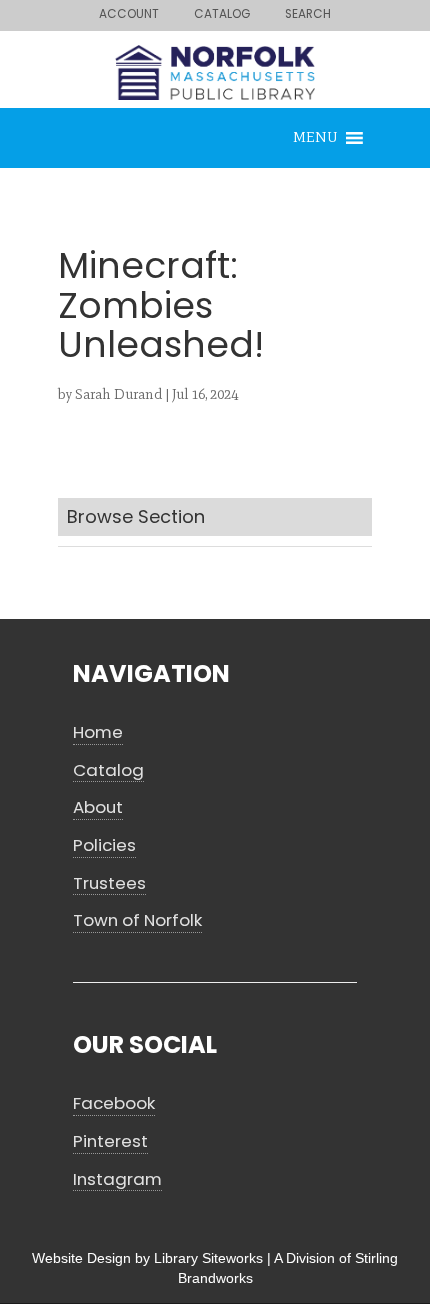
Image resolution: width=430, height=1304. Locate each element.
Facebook (114, 1103)
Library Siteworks (208, 1258)
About (98, 807)
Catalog (108, 770)
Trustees (109, 883)
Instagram (117, 1179)
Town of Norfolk (137, 920)
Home (98, 732)
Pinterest (110, 1141)
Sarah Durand (118, 394)
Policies (104, 845)
